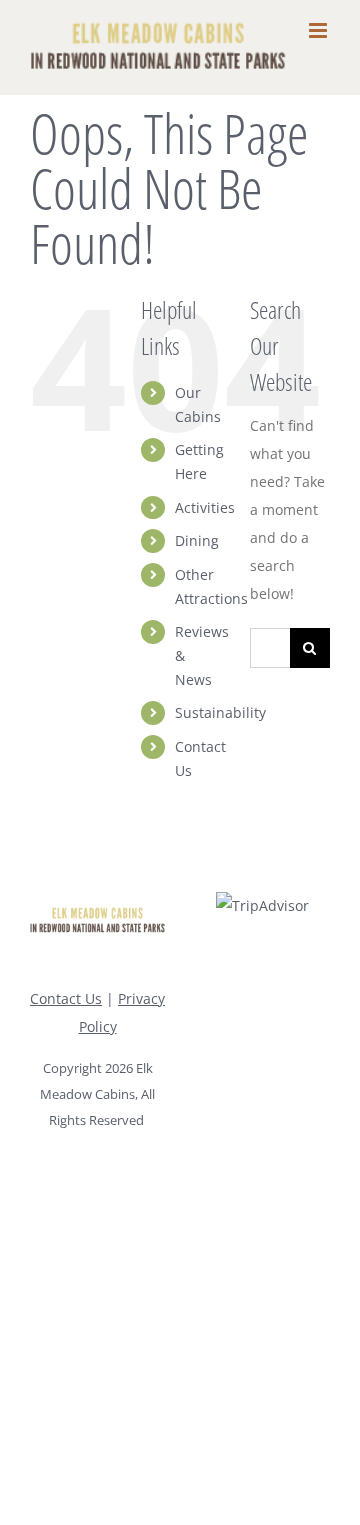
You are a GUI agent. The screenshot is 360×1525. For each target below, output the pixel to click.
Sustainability (220, 712)
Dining (197, 540)
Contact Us (66, 998)
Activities (205, 507)
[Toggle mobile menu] (319, 30)
